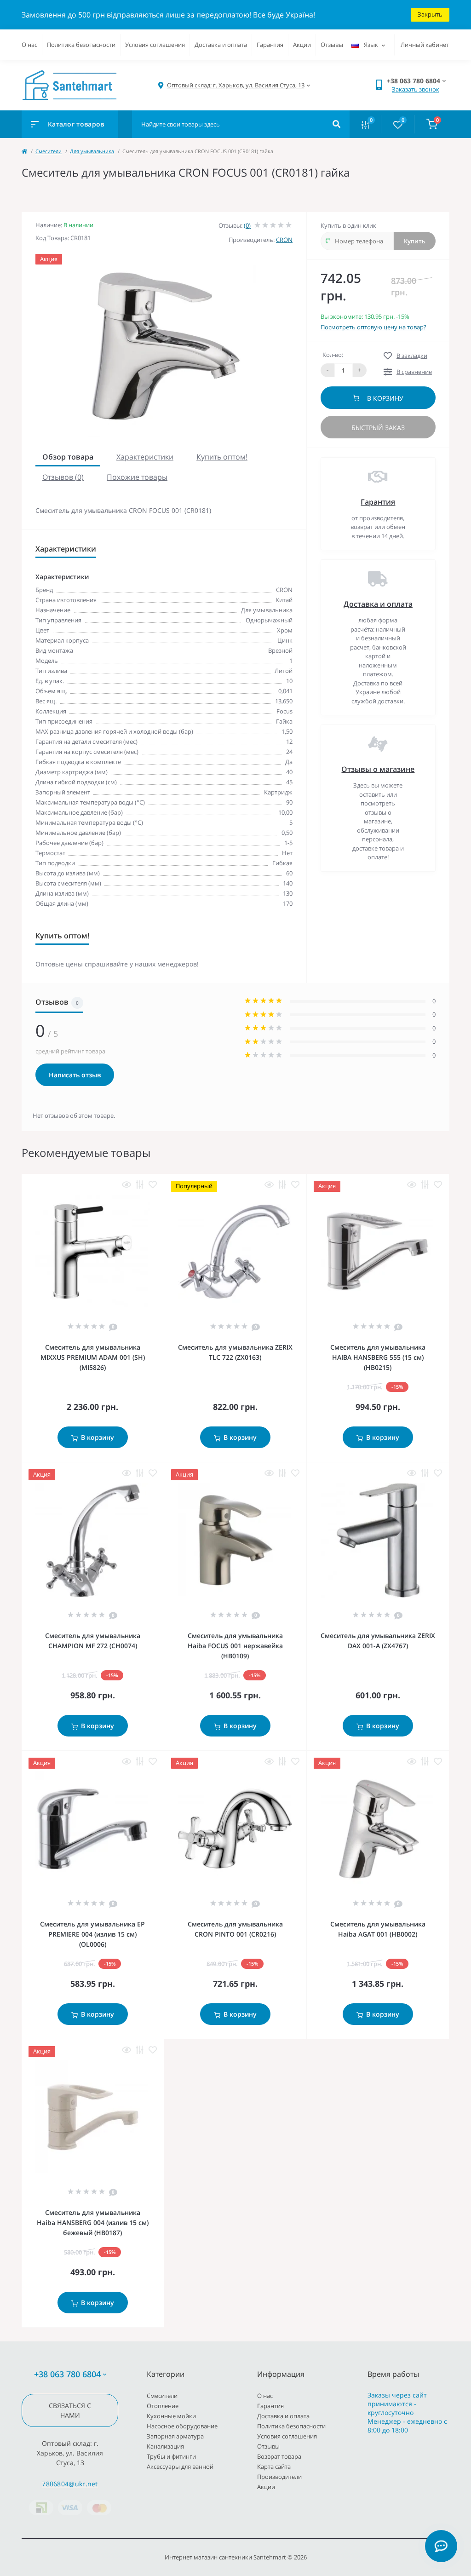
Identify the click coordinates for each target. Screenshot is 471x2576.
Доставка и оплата (221, 45)
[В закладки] (153, 1185)
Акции (302, 45)
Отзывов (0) (63, 477)
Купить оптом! (222, 457)
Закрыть (430, 14)
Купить (415, 241)
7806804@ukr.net (70, 2484)
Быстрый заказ (378, 428)
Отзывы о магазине (378, 769)
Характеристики (145, 457)
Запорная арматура (175, 2436)
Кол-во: (333, 355)
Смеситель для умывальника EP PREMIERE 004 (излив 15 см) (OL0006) (92, 1934)
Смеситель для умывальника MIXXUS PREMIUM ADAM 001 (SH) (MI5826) (93, 1357)
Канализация (165, 2446)
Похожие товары (137, 477)
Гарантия (270, 45)
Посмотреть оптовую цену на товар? (373, 327)
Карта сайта (274, 2467)
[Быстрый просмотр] (126, 1185)
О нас (29, 45)
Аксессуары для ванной (180, 2467)
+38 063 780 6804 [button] (67, 2374)
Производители (279, 2477)
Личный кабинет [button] (425, 45)
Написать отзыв (75, 1075)
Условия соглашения (155, 45)
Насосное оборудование (182, 2426)
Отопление (163, 2406)
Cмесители (49, 151)
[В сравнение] (140, 1185)
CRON (284, 240)
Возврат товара (279, 2456)
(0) (247, 225)
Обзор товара (68, 457)
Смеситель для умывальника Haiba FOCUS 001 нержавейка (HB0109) (235, 1646)
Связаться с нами (70, 2410)
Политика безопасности (81, 45)
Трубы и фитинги (171, 2456)
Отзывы (332, 45)
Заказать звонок (416, 89)
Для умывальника (92, 151)
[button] (236, 85)
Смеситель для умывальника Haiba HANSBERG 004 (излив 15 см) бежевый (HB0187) (93, 2222)
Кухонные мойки (171, 2416)
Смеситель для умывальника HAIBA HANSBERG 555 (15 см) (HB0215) (378, 1357)
